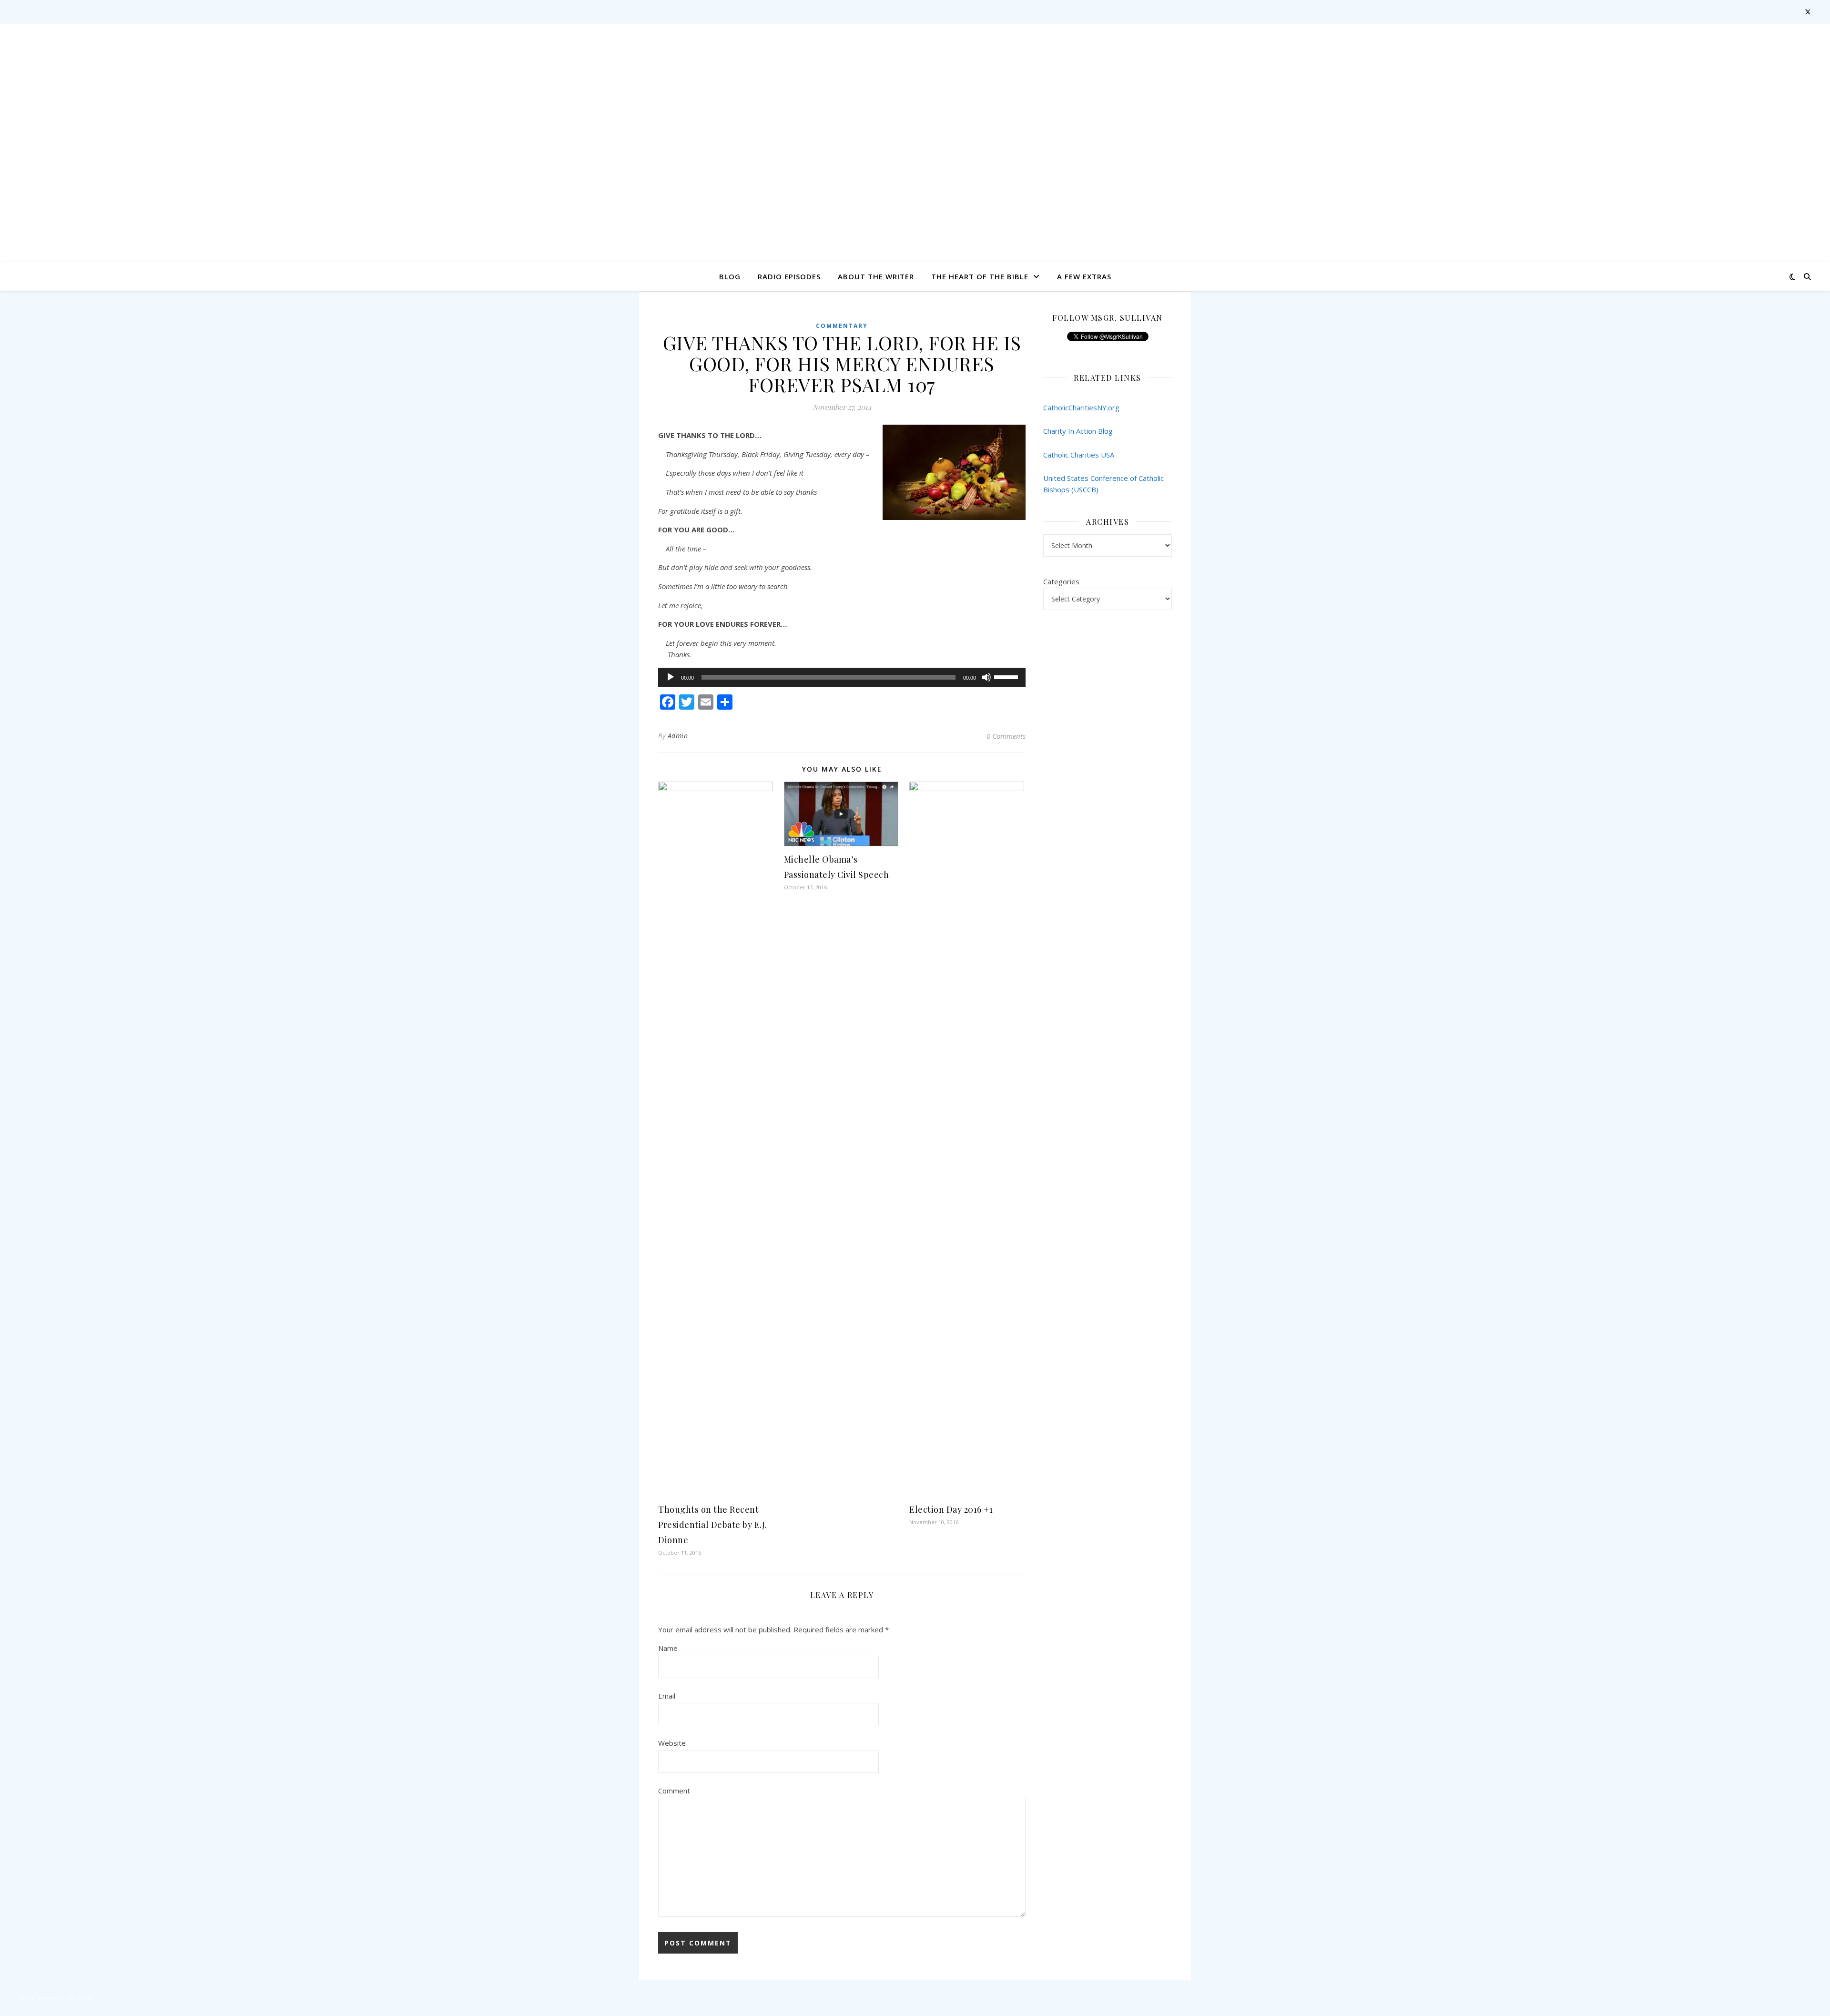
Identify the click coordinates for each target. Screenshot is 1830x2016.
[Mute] (986, 677)
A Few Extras (1084, 276)
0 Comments (1006, 736)
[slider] (1007, 676)
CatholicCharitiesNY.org (1081, 407)
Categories (1061, 581)
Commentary (842, 326)
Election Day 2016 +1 (951, 1509)
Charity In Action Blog (1078, 431)
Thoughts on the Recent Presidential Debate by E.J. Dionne (713, 1525)
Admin (678, 736)
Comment (674, 1791)
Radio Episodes (789, 276)
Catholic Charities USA (1079, 455)
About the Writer (876, 276)
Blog (730, 276)
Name (668, 1648)
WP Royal (79, 1998)
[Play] (671, 677)
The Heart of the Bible (980, 276)
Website (672, 1743)
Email (667, 1696)
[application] (842, 677)
